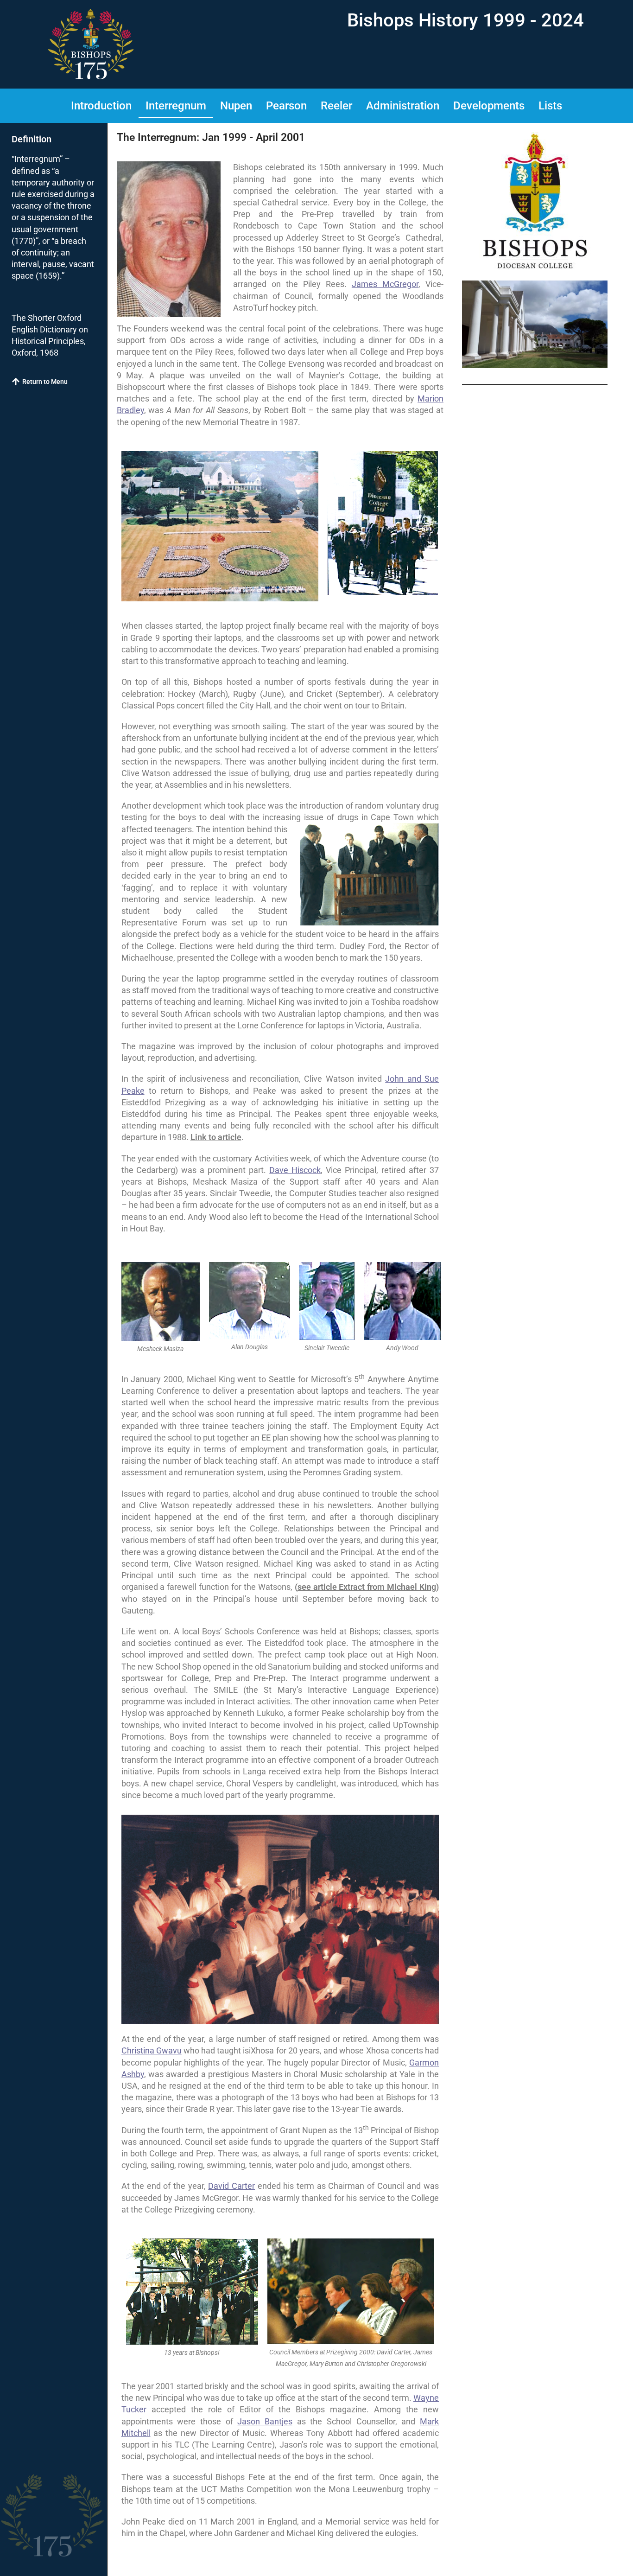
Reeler (336, 106)
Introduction (101, 106)
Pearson (286, 106)
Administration (403, 106)
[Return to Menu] (16, 382)
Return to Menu (45, 382)
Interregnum (176, 106)
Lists (550, 106)
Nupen (236, 106)
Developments (489, 106)
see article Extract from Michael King (367, 1587)
